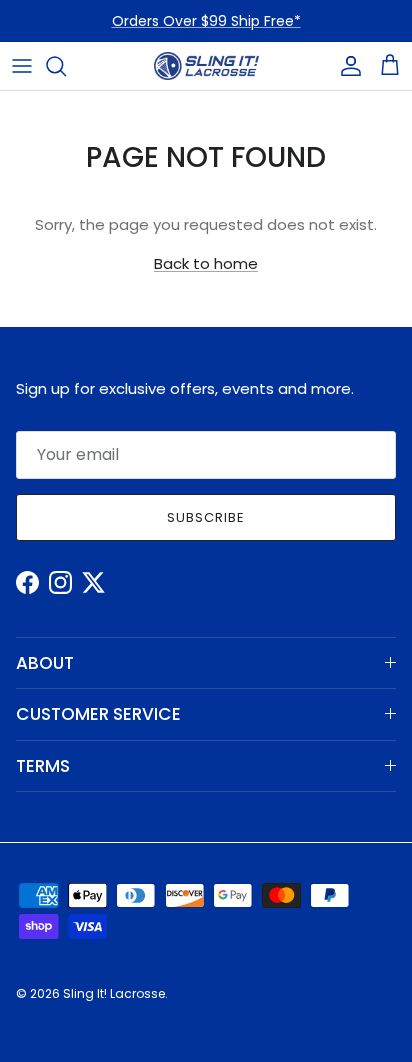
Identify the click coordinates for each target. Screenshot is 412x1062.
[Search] (66, 66)
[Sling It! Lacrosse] (206, 66)
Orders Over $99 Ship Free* (206, 21)
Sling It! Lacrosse (114, 993)
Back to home (206, 263)
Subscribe (206, 517)
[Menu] (22, 66)
